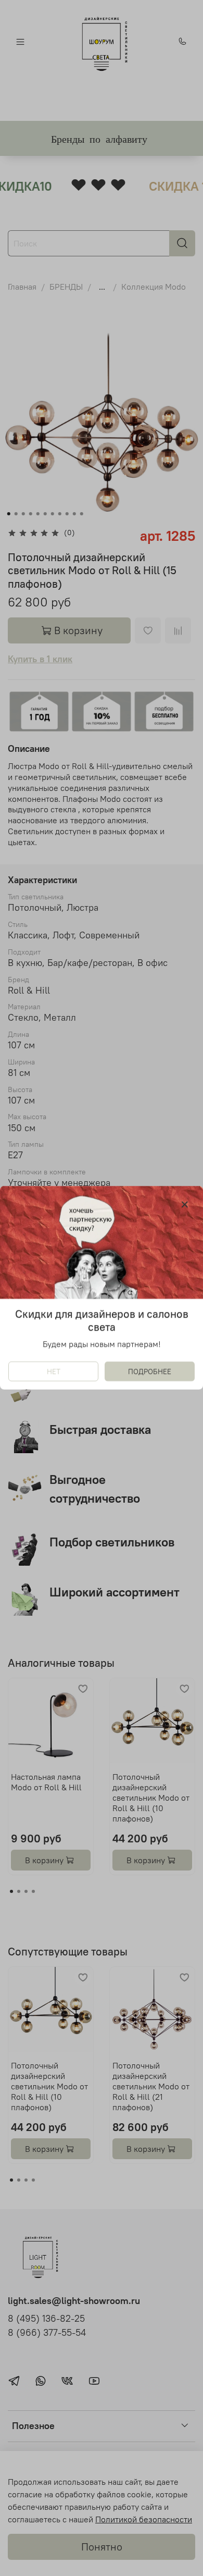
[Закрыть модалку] (185, 1205)
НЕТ (54, 1372)
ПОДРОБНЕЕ (150, 1372)
